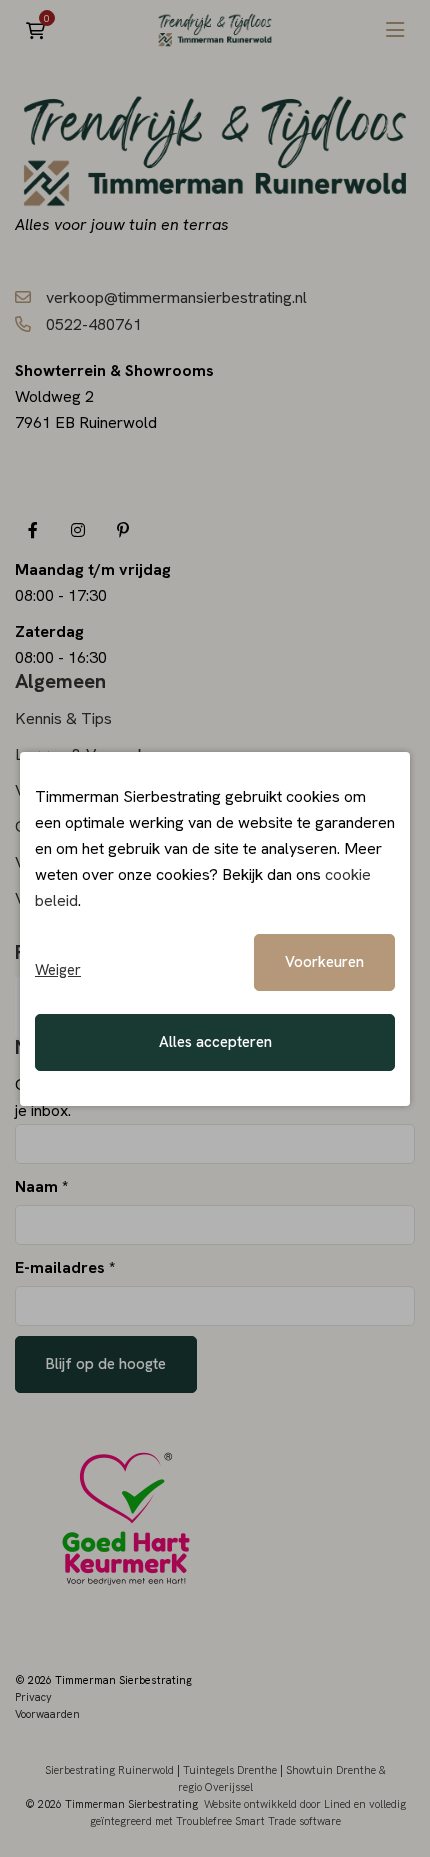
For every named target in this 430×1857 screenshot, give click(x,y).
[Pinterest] (122, 529)
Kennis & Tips (63, 718)
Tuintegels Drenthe (230, 1770)
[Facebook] (32, 529)
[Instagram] (77, 529)
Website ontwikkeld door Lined (277, 1804)
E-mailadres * (65, 1267)
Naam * (41, 1186)
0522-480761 (94, 324)
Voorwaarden (47, 1714)
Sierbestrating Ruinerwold (109, 1770)
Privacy (33, 1697)
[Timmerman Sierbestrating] (215, 30)
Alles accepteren (215, 1042)
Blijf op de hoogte (106, 1364)
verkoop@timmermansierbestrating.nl (176, 297)
